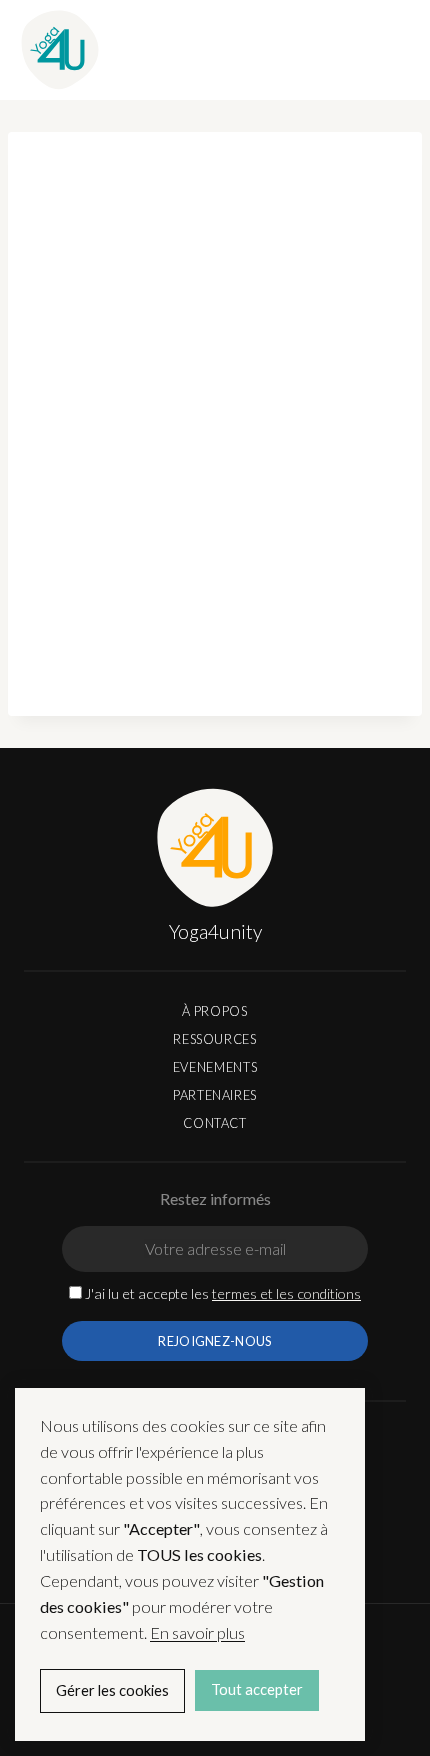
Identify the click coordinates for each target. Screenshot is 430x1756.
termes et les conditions (286, 1293)
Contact (214, 1123)
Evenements (215, 1067)
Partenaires (215, 1095)
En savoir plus (197, 1632)
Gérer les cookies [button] (112, 1690)
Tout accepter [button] (257, 1689)
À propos (214, 1011)
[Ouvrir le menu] (389, 49)
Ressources (214, 1039)
